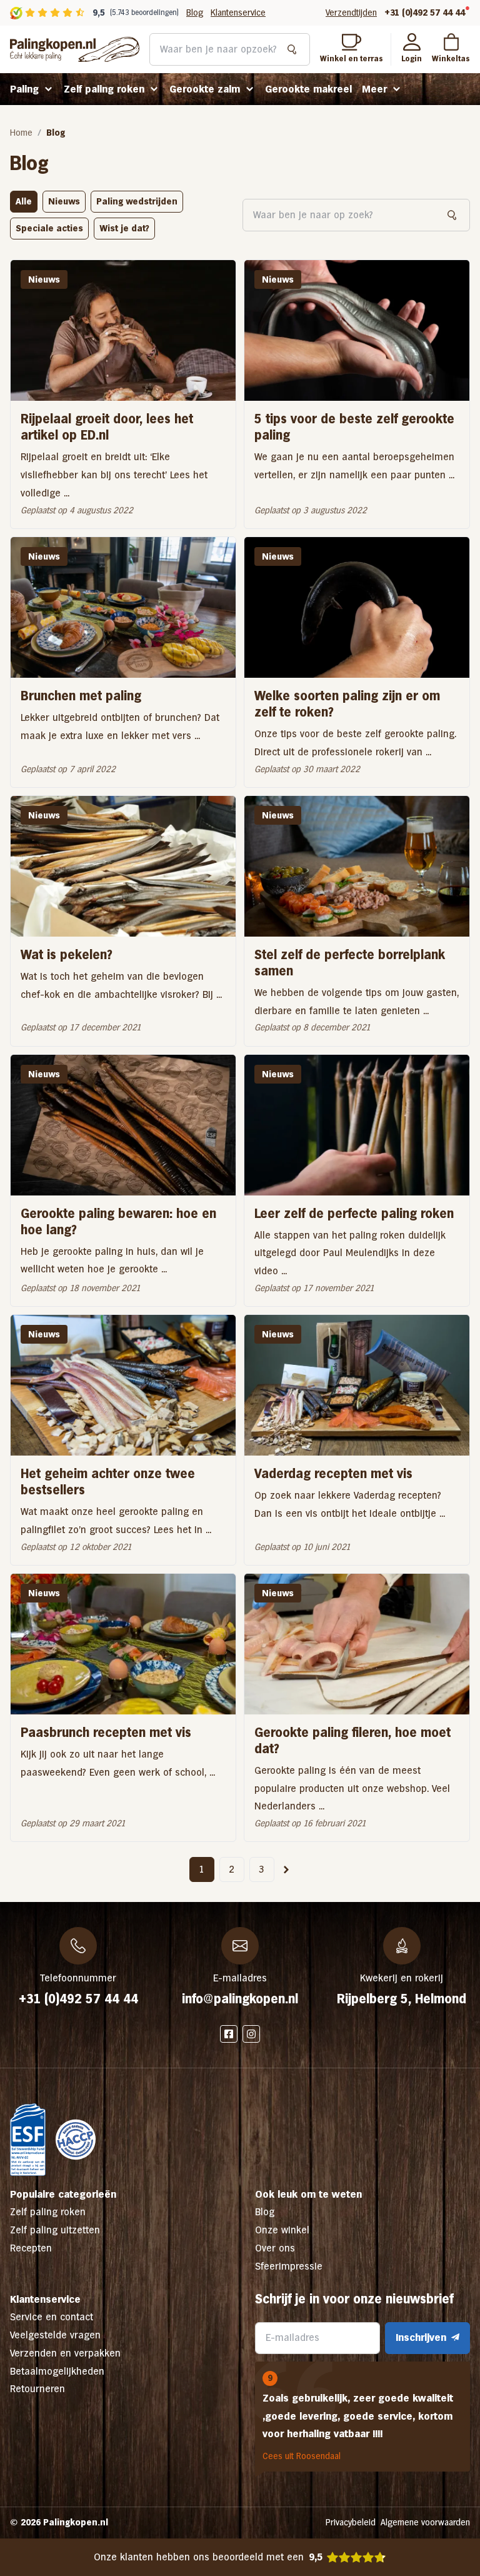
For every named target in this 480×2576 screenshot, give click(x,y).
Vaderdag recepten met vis (333, 1474)
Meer (374, 89)
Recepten (31, 2248)
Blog (195, 13)
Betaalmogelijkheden (57, 2371)
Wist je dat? (124, 228)
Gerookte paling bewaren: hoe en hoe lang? (118, 1222)
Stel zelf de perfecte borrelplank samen (350, 963)
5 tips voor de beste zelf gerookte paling (354, 427)
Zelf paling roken (104, 89)
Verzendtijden (351, 13)
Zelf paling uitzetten (55, 2230)
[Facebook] (229, 2034)
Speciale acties (49, 228)
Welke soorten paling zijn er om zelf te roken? (347, 704)
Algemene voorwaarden (425, 2522)
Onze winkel (282, 2230)
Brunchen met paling (81, 696)
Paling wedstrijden (137, 201)
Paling (24, 89)
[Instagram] (251, 2034)
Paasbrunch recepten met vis (106, 1733)
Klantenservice (238, 13)
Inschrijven (421, 2337)
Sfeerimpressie (289, 2266)
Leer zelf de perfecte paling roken (354, 1214)
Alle (24, 201)
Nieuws (64, 201)
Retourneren (37, 2389)
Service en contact (52, 2317)
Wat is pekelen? (67, 955)
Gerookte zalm (205, 89)
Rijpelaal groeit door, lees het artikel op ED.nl (107, 427)
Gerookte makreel (308, 89)
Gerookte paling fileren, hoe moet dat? (352, 1741)
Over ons (275, 2248)
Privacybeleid (351, 2522)
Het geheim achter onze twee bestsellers (108, 1482)
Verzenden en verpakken (65, 2353)
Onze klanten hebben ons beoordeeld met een (208, 2557)
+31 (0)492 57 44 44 (425, 13)
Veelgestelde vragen (55, 2335)
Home (21, 133)
